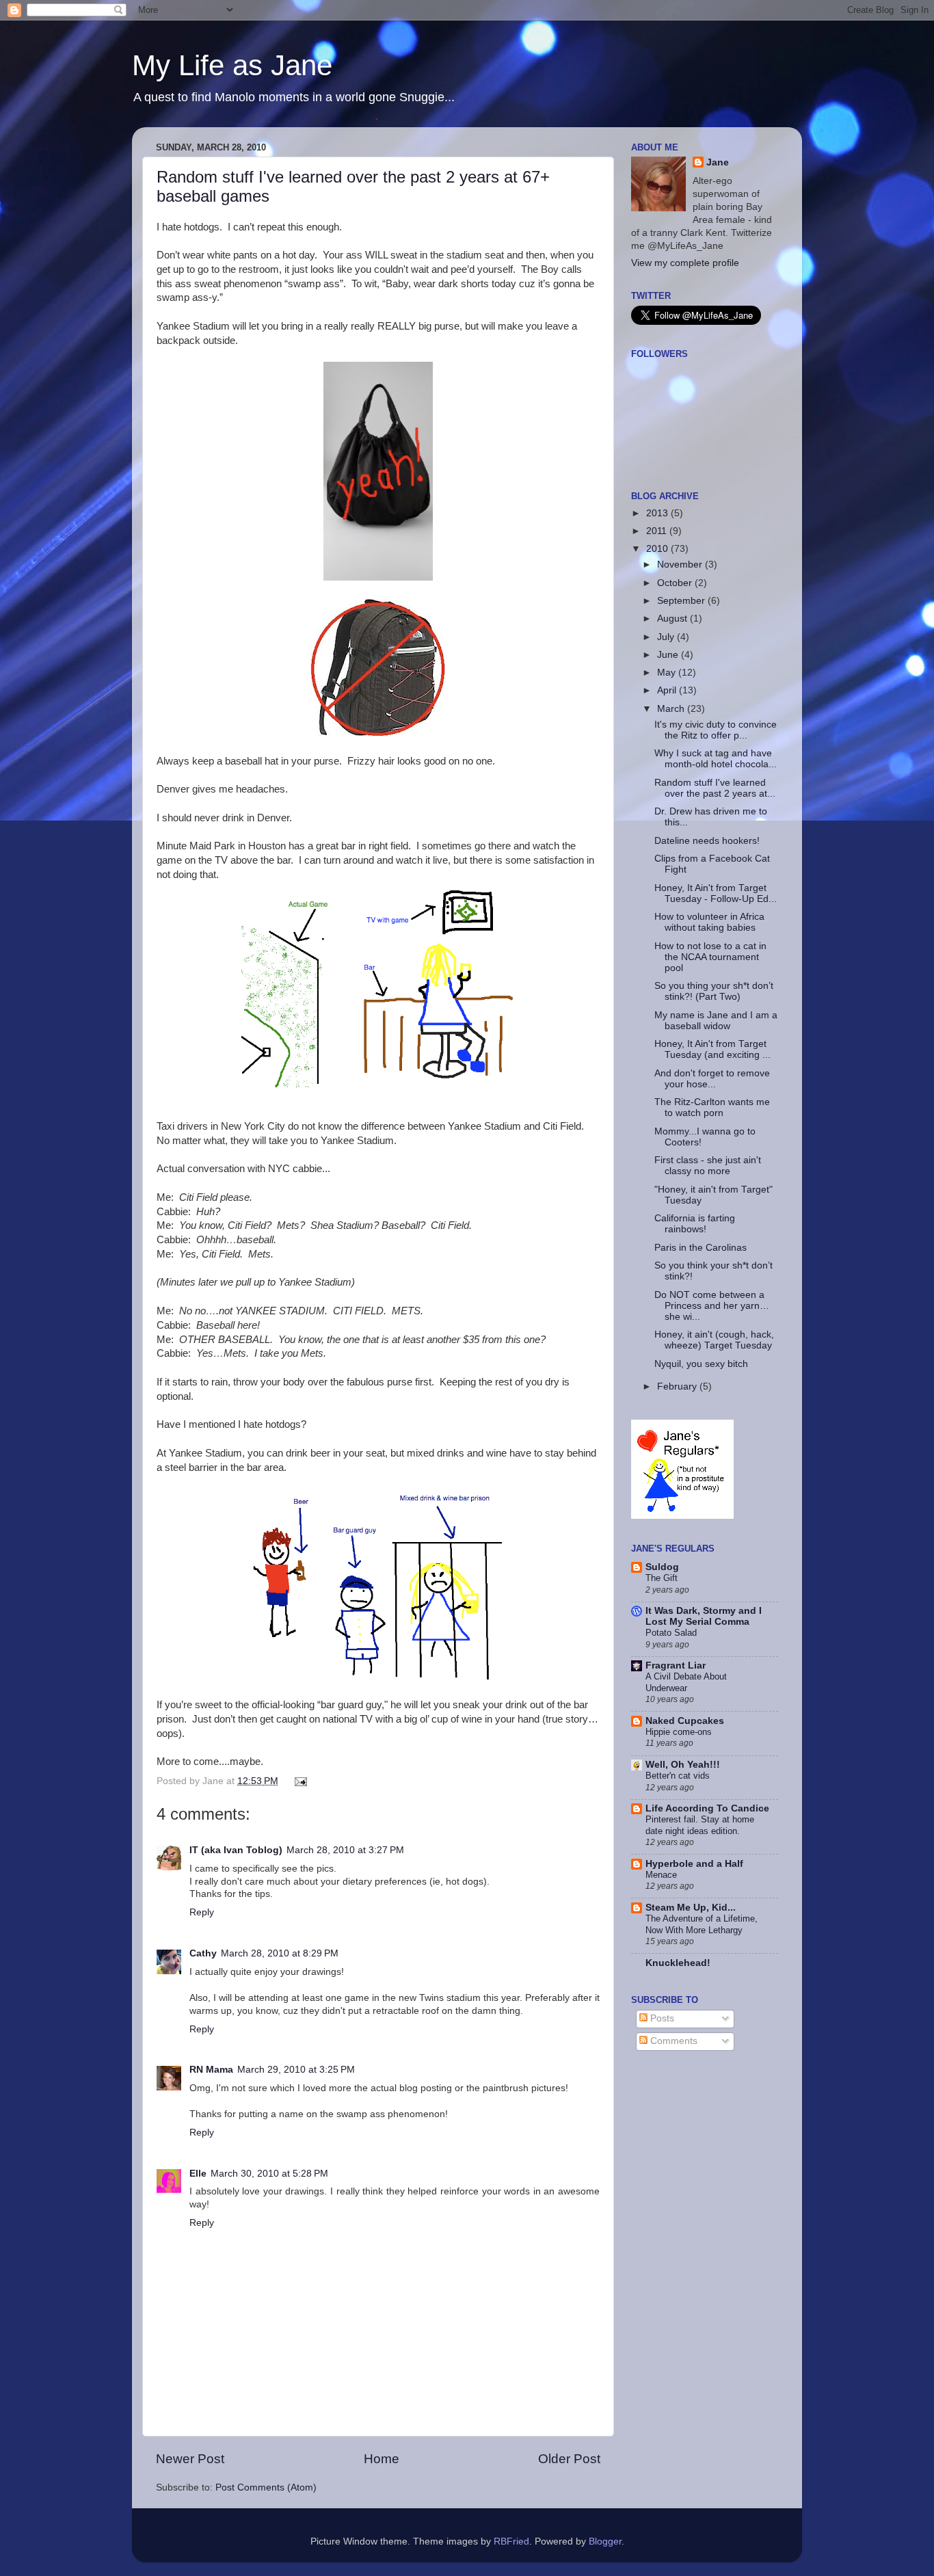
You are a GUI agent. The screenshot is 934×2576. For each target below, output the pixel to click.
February (678, 1386)
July (667, 637)
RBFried (511, 2541)
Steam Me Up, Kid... (691, 1908)
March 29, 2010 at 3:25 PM (296, 2070)
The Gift (662, 1578)
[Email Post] (299, 1781)
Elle (198, 2174)
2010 (658, 549)
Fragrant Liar (676, 1665)
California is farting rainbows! (695, 1224)
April (668, 690)
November (681, 565)
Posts (661, 2018)
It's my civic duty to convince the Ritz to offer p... (716, 730)
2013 (658, 513)
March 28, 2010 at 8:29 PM (280, 1953)
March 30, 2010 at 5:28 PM (269, 2174)
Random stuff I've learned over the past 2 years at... (715, 788)
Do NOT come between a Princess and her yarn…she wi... (712, 1306)
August (673, 619)
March (672, 709)
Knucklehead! (678, 1963)
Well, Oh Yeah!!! (683, 1765)
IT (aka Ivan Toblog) (236, 1850)
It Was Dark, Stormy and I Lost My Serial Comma (704, 1616)
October (676, 583)
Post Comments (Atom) (266, 2487)
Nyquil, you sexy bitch (701, 1364)
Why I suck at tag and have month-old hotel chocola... (716, 759)
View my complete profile (685, 263)
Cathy (203, 1953)
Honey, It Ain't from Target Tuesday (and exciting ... (712, 1049)
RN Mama (211, 2070)
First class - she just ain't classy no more (708, 1166)
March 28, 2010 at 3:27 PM (345, 1850)
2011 (658, 531)
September (682, 601)
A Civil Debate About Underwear (686, 1682)
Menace (661, 1875)
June (669, 655)
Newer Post (190, 2459)
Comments (672, 2041)
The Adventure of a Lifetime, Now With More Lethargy (702, 1924)
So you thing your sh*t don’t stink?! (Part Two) (714, 991)
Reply (202, 1912)
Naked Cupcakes (685, 1721)
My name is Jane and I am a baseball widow (716, 1021)
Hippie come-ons (679, 1732)
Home (382, 2459)
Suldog (662, 1567)
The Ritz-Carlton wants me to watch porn (712, 1107)
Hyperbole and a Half (694, 1864)
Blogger (605, 2541)
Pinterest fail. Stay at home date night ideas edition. (700, 1825)
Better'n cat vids (678, 1776)
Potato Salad (671, 1633)
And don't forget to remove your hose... (712, 1079)
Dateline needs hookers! (707, 841)
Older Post (569, 2459)
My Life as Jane (232, 65)
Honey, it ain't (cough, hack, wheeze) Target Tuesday (714, 1340)
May (668, 673)
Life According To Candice (707, 1808)
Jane (718, 162)
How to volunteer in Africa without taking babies (709, 922)
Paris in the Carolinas (700, 1248)
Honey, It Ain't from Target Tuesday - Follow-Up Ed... (716, 893)
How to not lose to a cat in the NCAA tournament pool (710, 957)
